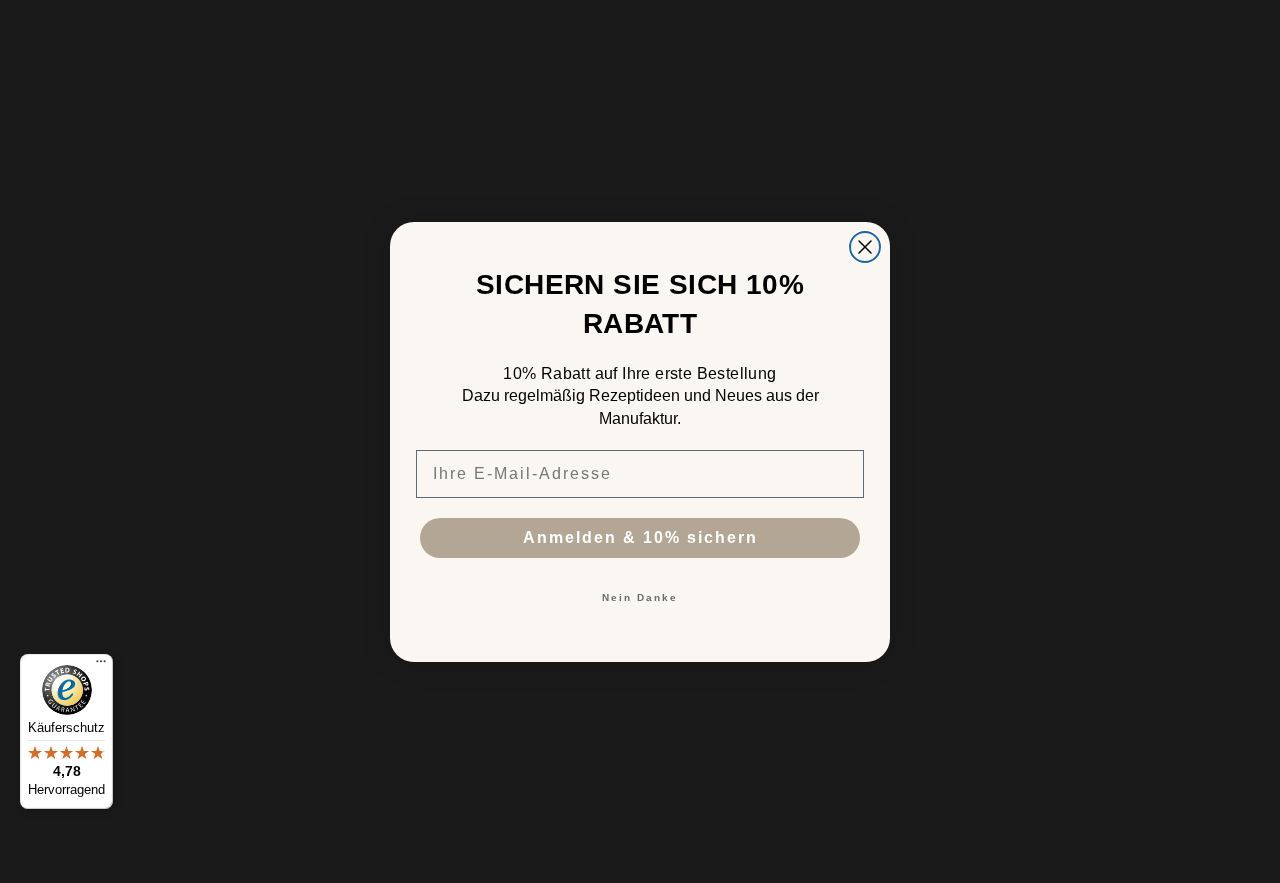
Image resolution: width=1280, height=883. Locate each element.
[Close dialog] (865, 247)
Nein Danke (640, 597)
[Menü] (101, 666)
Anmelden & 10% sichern (640, 537)
